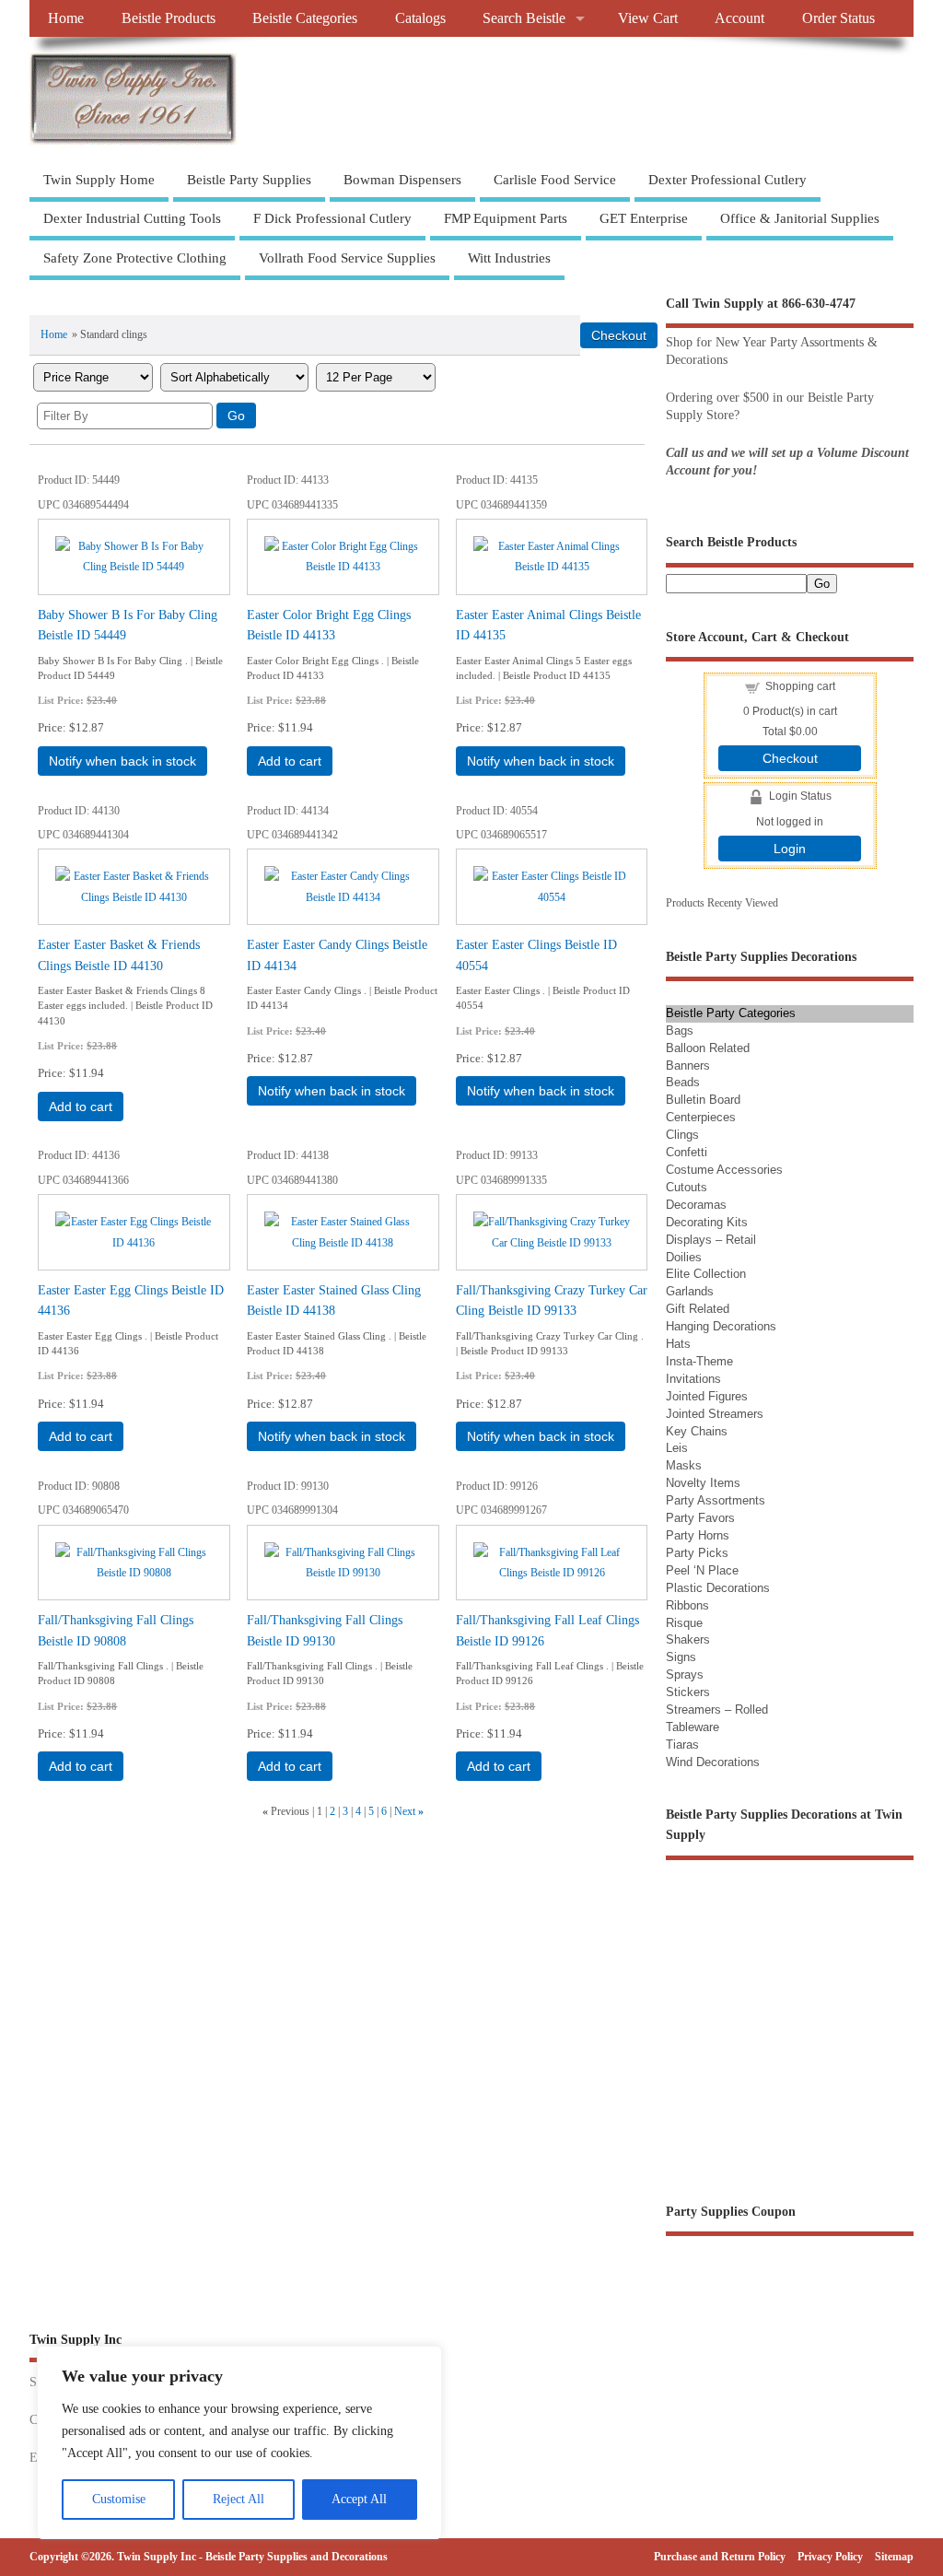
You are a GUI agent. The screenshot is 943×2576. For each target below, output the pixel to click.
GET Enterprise (644, 218)
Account (739, 18)
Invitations (693, 1379)
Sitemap (894, 2557)
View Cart (648, 18)
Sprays (685, 1674)
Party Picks (697, 1553)
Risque (684, 1623)
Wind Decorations (713, 1762)
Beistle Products (169, 18)
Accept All (359, 2499)
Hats (678, 1344)
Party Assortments (716, 1500)
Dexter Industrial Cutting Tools (132, 218)
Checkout (790, 758)
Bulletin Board (703, 1100)
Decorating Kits (707, 1222)
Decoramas (696, 1205)
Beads (683, 1082)
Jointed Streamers (715, 1414)
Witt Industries (509, 258)
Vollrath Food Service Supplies (347, 258)
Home (66, 18)
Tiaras (682, 1745)
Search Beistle (524, 18)
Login (790, 849)
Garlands (690, 1291)
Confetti (687, 1152)
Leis (677, 1448)
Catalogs (420, 18)
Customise (119, 2499)
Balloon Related (708, 1048)
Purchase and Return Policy (720, 2557)
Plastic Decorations (718, 1588)
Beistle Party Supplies (249, 180)
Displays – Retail (711, 1240)
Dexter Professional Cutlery (728, 180)
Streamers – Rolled (717, 1710)
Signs (681, 1657)
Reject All (239, 2499)
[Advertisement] (245, 298)
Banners (688, 1066)
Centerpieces (701, 1117)
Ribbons (687, 1605)
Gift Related (698, 1309)
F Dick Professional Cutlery (332, 218)
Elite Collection (706, 1274)
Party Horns (698, 1535)
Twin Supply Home (99, 180)
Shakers (688, 1639)
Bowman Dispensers (402, 180)
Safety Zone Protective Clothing (135, 258)
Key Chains (697, 1431)
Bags (680, 1030)
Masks (684, 1465)
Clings (682, 1135)
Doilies (684, 1257)
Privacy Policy (830, 2557)
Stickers (688, 1692)
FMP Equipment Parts (506, 218)
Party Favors (700, 1518)
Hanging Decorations (721, 1326)
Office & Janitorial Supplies (800, 218)
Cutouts (687, 1187)
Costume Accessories (724, 1170)
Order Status (838, 18)
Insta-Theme (699, 1361)
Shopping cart (800, 686)
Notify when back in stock (122, 761)
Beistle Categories (305, 18)
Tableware (693, 1727)
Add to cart (290, 761)
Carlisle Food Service (555, 180)
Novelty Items (703, 1483)
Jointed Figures (707, 1396)
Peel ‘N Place (702, 1570)
